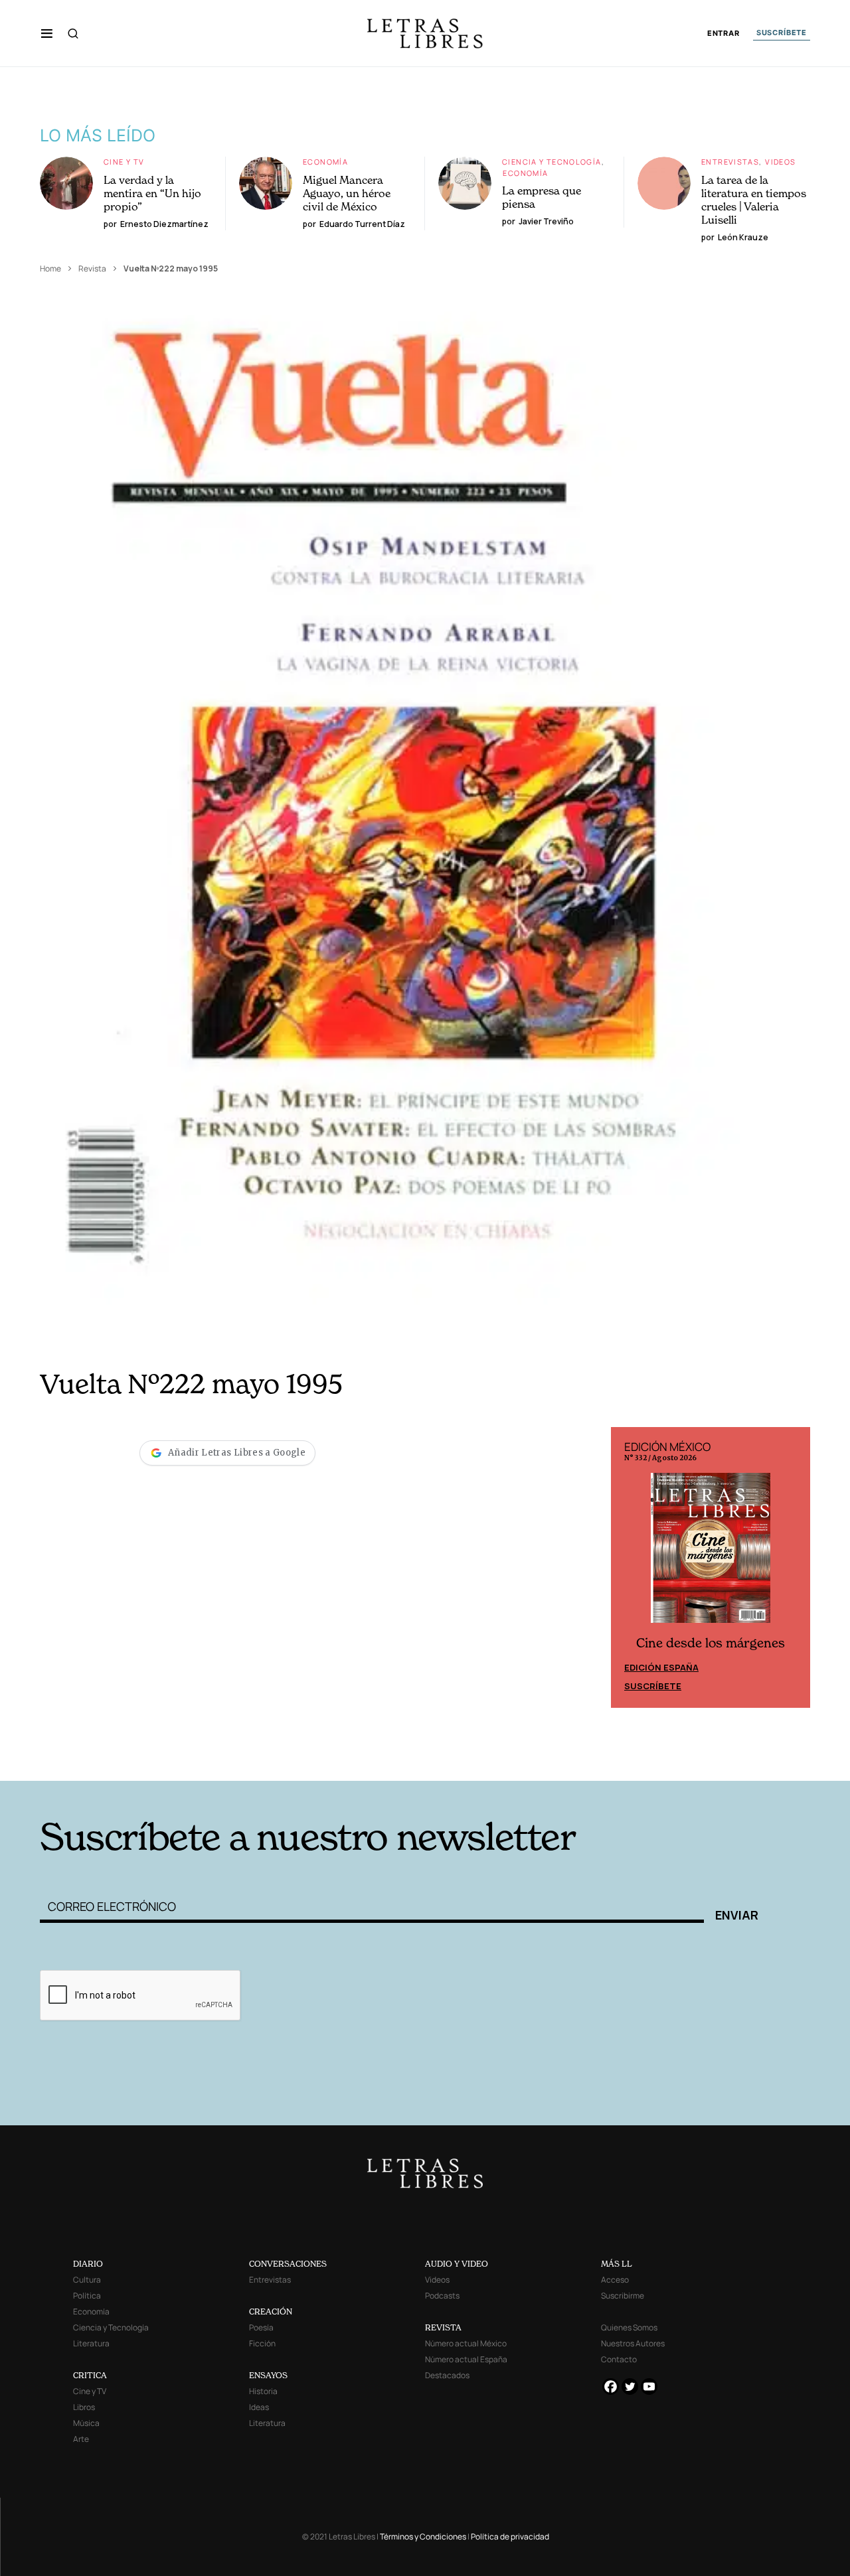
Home (50, 268)
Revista (92, 268)
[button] (47, 33)
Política (87, 2296)
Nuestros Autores (633, 2343)
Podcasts (442, 2296)
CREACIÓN (271, 2311)
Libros (84, 2407)
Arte (81, 2439)
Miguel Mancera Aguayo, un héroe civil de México (347, 193)
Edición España (661, 1667)
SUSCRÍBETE (782, 33)
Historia (263, 2391)
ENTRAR (723, 34)
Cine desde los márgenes (711, 1643)
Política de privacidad (510, 2537)
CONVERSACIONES (288, 2264)
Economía (325, 162)
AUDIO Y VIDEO (457, 2264)
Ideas (259, 2407)
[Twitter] (630, 2387)
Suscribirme (623, 2296)
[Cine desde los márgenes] (711, 1553)
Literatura (91, 2343)
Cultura (87, 2280)
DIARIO (88, 2264)
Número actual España (466, 2359)
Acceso (615, 2280)
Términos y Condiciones (423, 2537)
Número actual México (466, 2343)
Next (793, 1567)
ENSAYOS (268, 2375)
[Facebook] (611, 2387)
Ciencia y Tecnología (552, 162)
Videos (780, 162)
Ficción (262, 2343)
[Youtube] (649, 2387)
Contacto (619, 2359)
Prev (628, 1567)
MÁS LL (617, 2264)
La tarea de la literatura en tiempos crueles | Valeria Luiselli (754, 200)
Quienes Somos (629, 2327)
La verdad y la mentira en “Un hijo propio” (152, 193)
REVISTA (443, 2327)
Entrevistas (730, 162)
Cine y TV (124, 162)
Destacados (447, 2375)
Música (86, 2423)
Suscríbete (653, 1686)
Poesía (261, 2327)
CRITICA (90, 2375)
